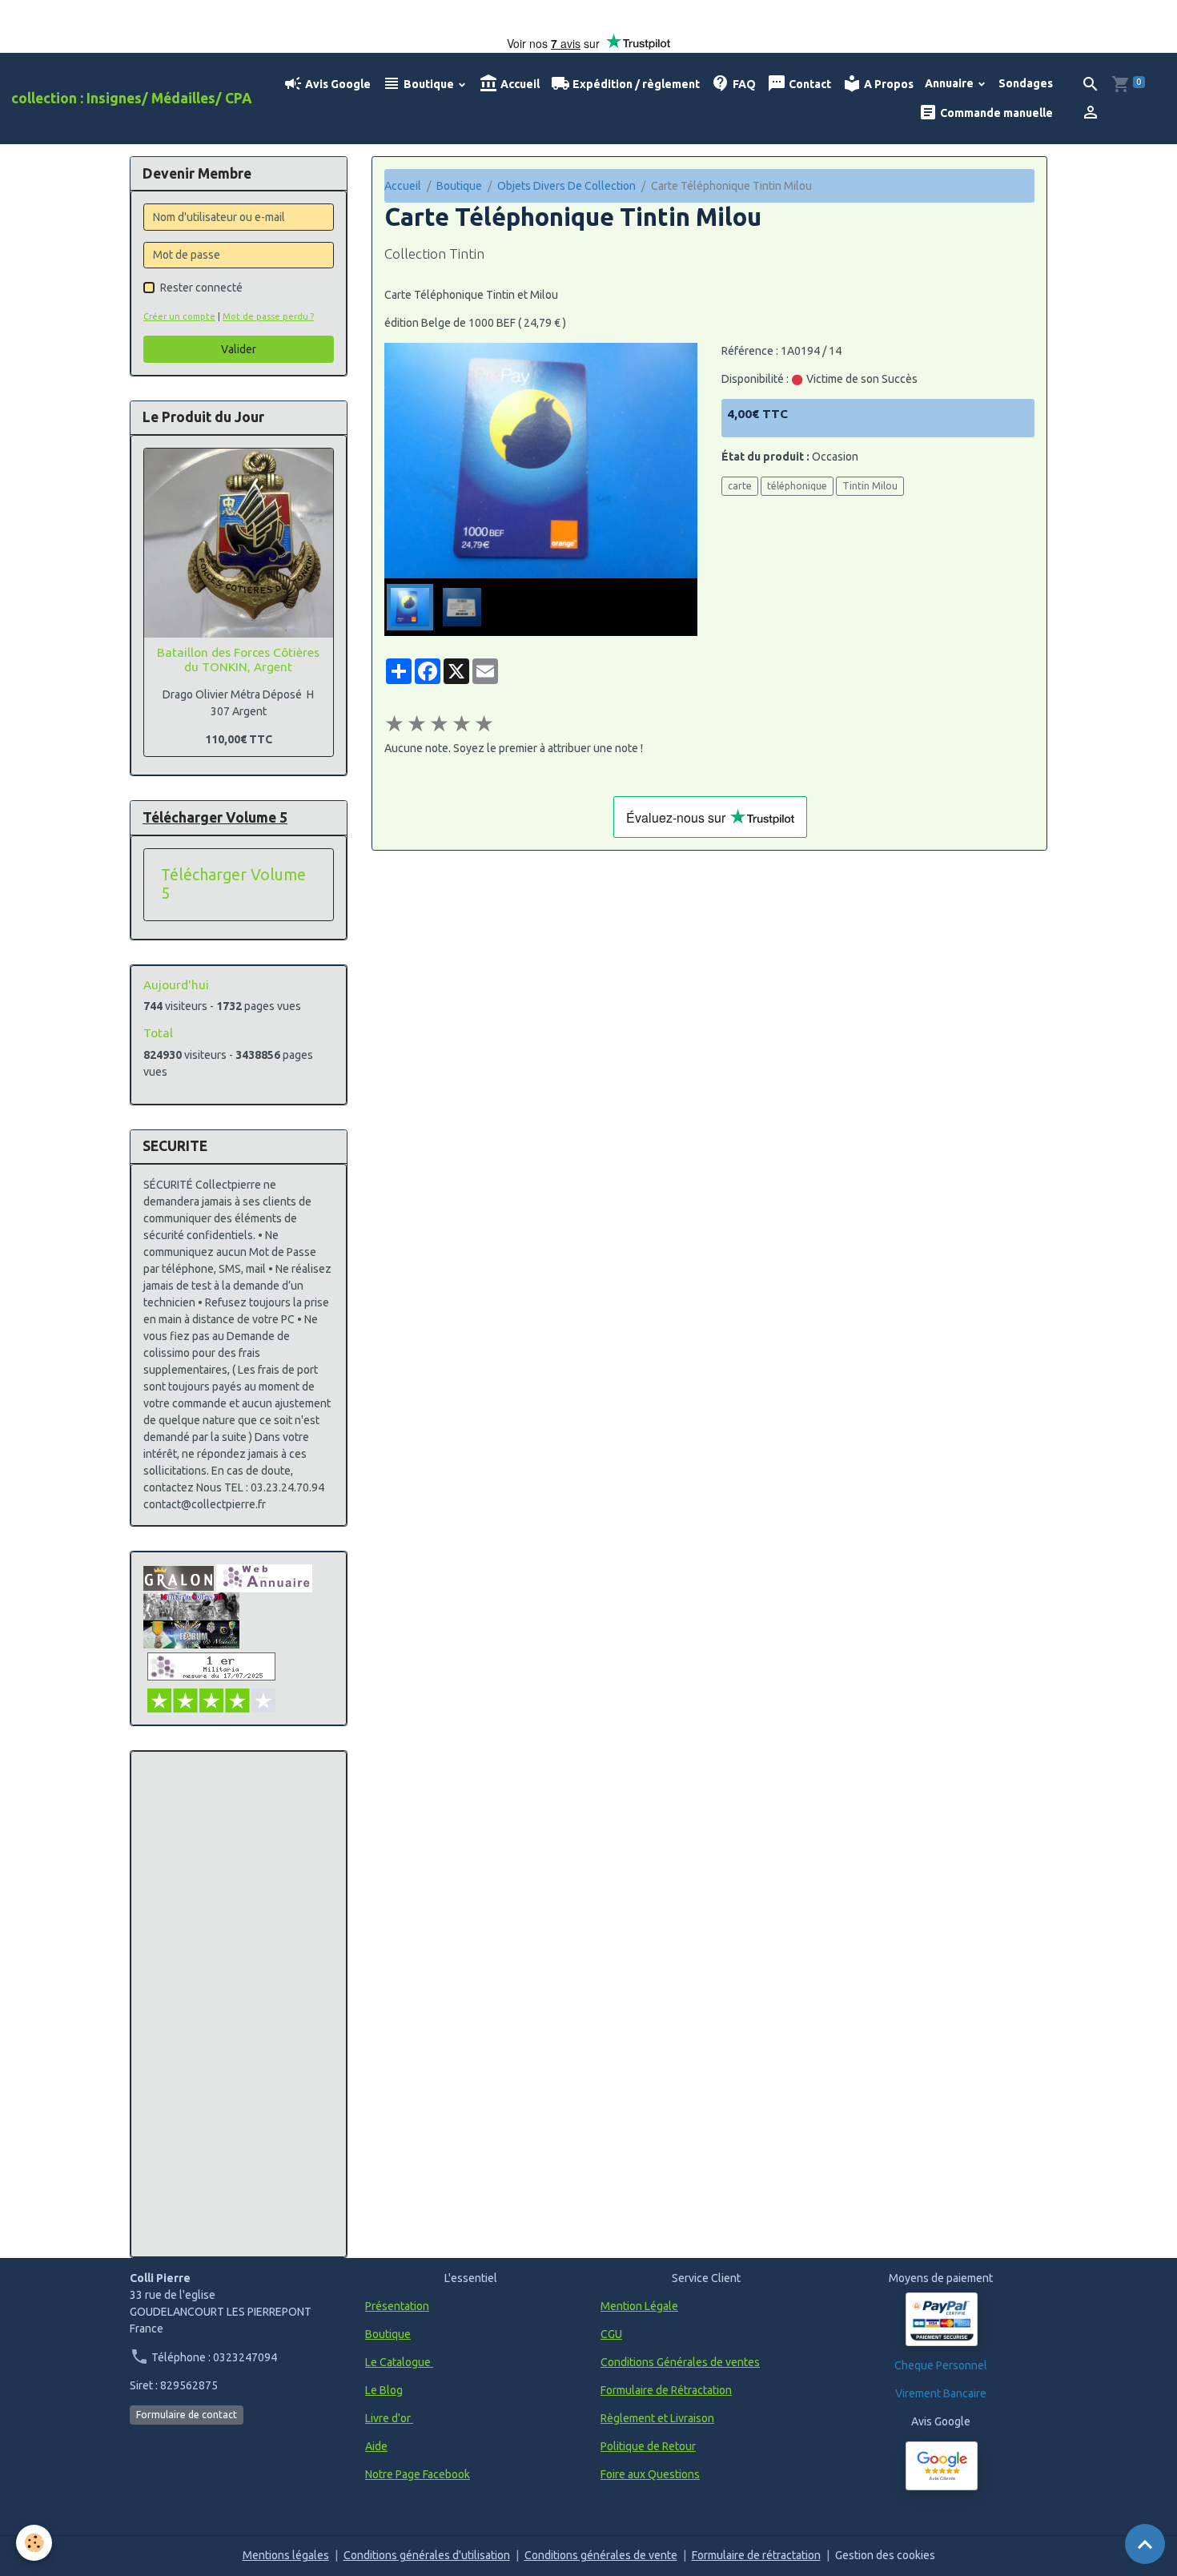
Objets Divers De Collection (566, 186)
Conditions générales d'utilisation (427, 2555)
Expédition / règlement (635, 84)
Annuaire (950, 83)
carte (740, 486)
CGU (611, 2334)
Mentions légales (286, 2555)
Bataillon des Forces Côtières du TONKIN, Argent (238, 660)
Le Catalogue (399, 2362)
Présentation (397, 2306)
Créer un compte (179, 316)
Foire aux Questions (650, 2474)
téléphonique (797, 486)
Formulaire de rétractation (756, 2555)
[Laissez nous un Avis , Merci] (942, 2466)
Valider (239, 349)
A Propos (888, 84)
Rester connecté (201, 288)
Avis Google (337, 84)
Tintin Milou (870, 486)
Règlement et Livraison (657, 2418)
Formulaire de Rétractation (666, 2390)
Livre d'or (389, 2418)
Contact (809, 84)
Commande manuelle (995, 113)
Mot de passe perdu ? (268, 316)
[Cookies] (34, 2543)
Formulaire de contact (187, 2415)
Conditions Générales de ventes (680, 2362)
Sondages (1026, 83)
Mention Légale (639, 2306)
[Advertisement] (239, 2004)
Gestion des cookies (885, 2555)
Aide (376, 2446)
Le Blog (384, 2390)
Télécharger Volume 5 (233, 884)
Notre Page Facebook (418, 2474)
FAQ (743, 84)
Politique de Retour (648, 2446)
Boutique (429, 84)
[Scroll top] (1145, 2544)
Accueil (519, 84)
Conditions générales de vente (601, 2555)
